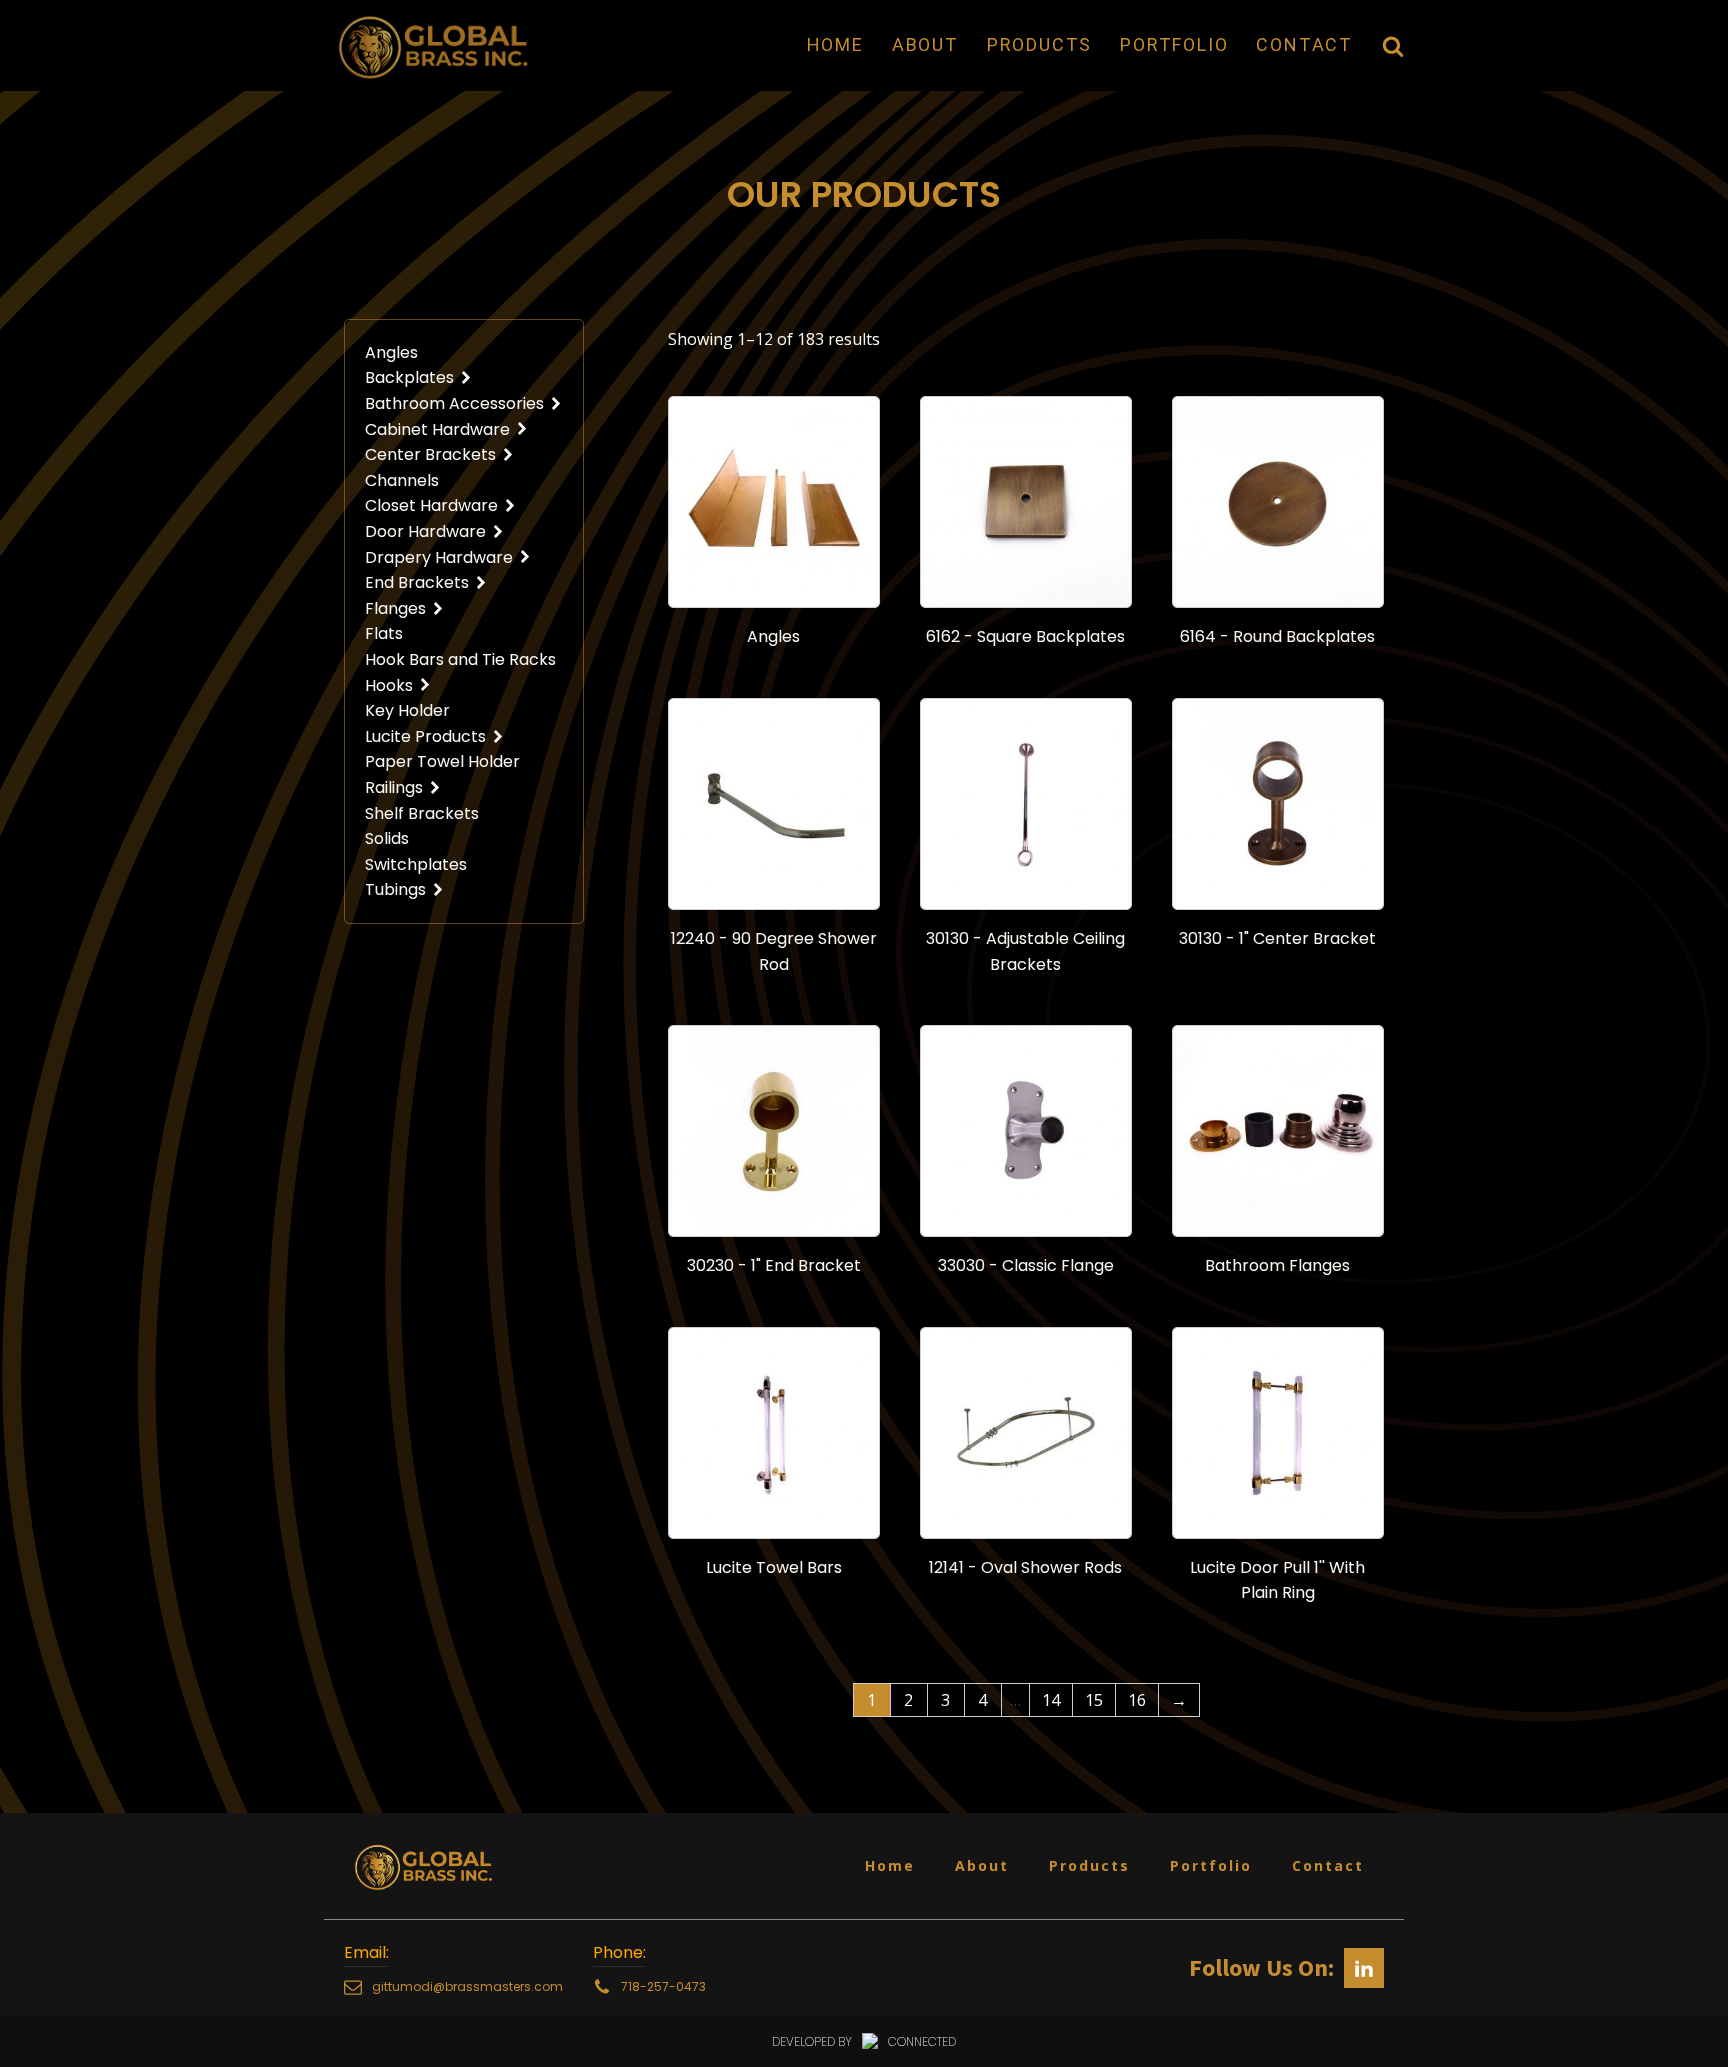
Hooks (389, 685)
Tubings (395, 889)
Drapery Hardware (439, 557)
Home (835, 44)
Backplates (409, 377)
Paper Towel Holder (442, 761)
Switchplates (416, 864)
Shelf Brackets (422, 813)
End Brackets (417, 582)
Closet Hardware (431, 505)
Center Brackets (430, 454)
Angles (391, 352)
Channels (402, 480)
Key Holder (407, 710)
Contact (1304, 44)
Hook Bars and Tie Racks (460, 659)
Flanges (395, 608)
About (925, 44)
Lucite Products (425, 736)
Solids (387, 838)
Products (1039, 44)
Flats (384, 633)
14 (1051, 1700)
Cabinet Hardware (437, 429)
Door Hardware (425, 531)
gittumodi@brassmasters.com (467, 1986)
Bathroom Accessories (454, 403)
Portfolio (1174, 44)
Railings (394, 787)
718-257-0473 (663, 1986)
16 (1137, 1700)
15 (1094, 1700)
